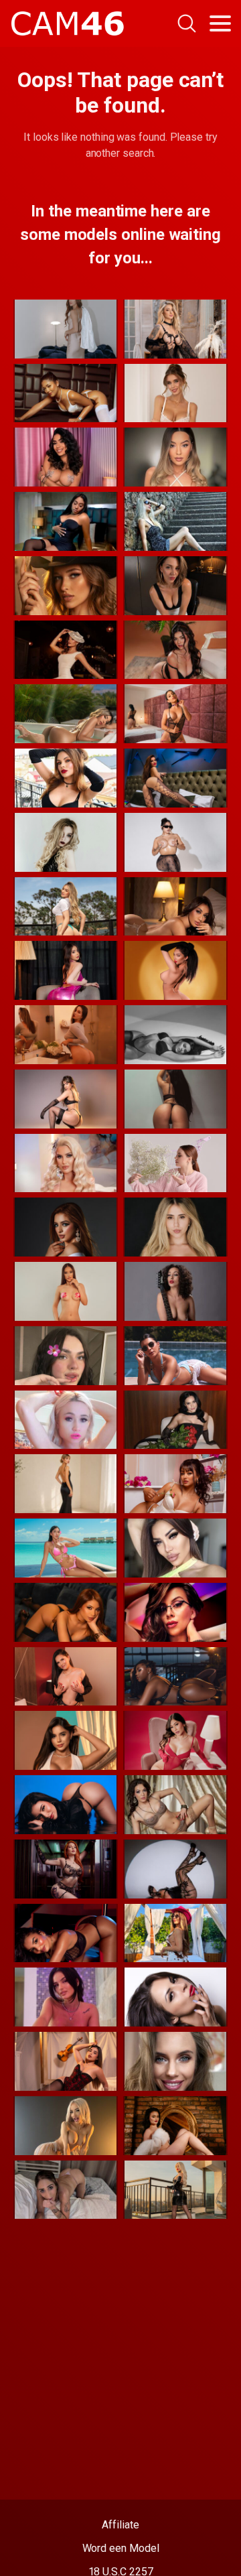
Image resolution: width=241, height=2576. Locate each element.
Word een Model (121, 2548)
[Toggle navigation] (220, 23)
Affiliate (120, 2525)
